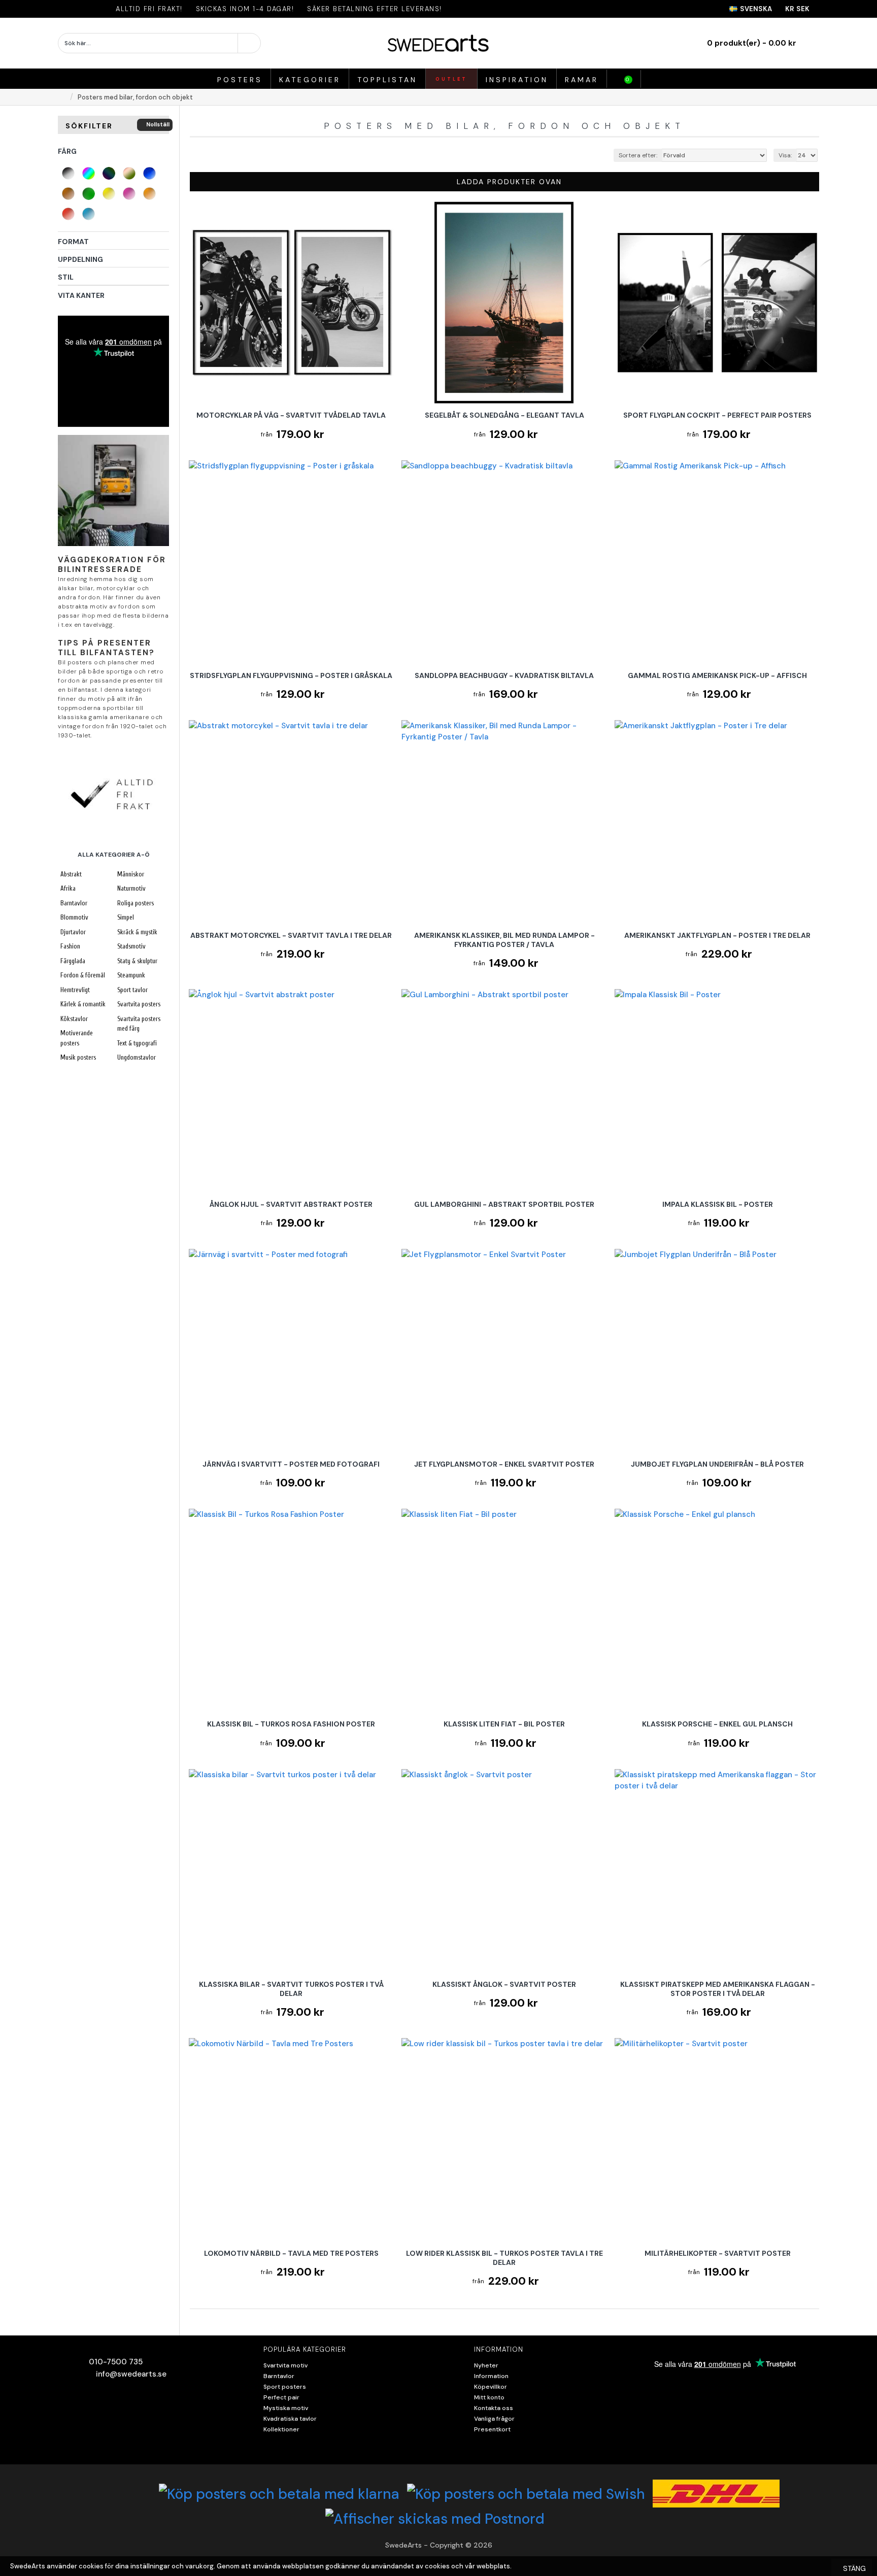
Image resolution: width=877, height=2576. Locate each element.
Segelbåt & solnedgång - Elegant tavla (504, 415)
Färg (67, 151)
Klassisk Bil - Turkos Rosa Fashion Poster (291, 1724)
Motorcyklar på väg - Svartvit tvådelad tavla (291, 415)
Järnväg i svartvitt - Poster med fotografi (291, 1464)
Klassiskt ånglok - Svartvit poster (504, 1984)
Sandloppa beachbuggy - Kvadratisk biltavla (504, 675)
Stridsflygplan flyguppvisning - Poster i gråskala (291, 675)
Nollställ (158, 124)
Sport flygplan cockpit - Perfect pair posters (717, 415)
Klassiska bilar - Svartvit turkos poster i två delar (291, 1989)
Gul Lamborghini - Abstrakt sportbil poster (504, 1204)
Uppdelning (80, 259)
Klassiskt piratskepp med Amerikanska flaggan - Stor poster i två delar (718, 1989)
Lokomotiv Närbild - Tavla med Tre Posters (291, 2253)
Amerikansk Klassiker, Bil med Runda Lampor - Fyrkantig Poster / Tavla (504, 940)
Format (73, 242)
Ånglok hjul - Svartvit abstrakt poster (291, 1204)
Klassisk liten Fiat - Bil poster (504, 1724)
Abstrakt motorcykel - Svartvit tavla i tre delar (291, 935)
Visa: (785, 155)
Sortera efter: (638, 155)
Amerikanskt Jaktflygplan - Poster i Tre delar (717, 935)
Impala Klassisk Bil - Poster (718, 1204)
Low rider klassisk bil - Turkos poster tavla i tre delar (504, 2258)
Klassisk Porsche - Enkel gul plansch (717, 1724)
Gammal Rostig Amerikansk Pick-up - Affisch (717, 675)
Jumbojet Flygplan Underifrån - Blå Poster (717, 1464)
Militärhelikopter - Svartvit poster (718, 2253)
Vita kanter (81, 295)
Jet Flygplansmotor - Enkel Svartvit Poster (504, 1464)
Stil (66, 277)
